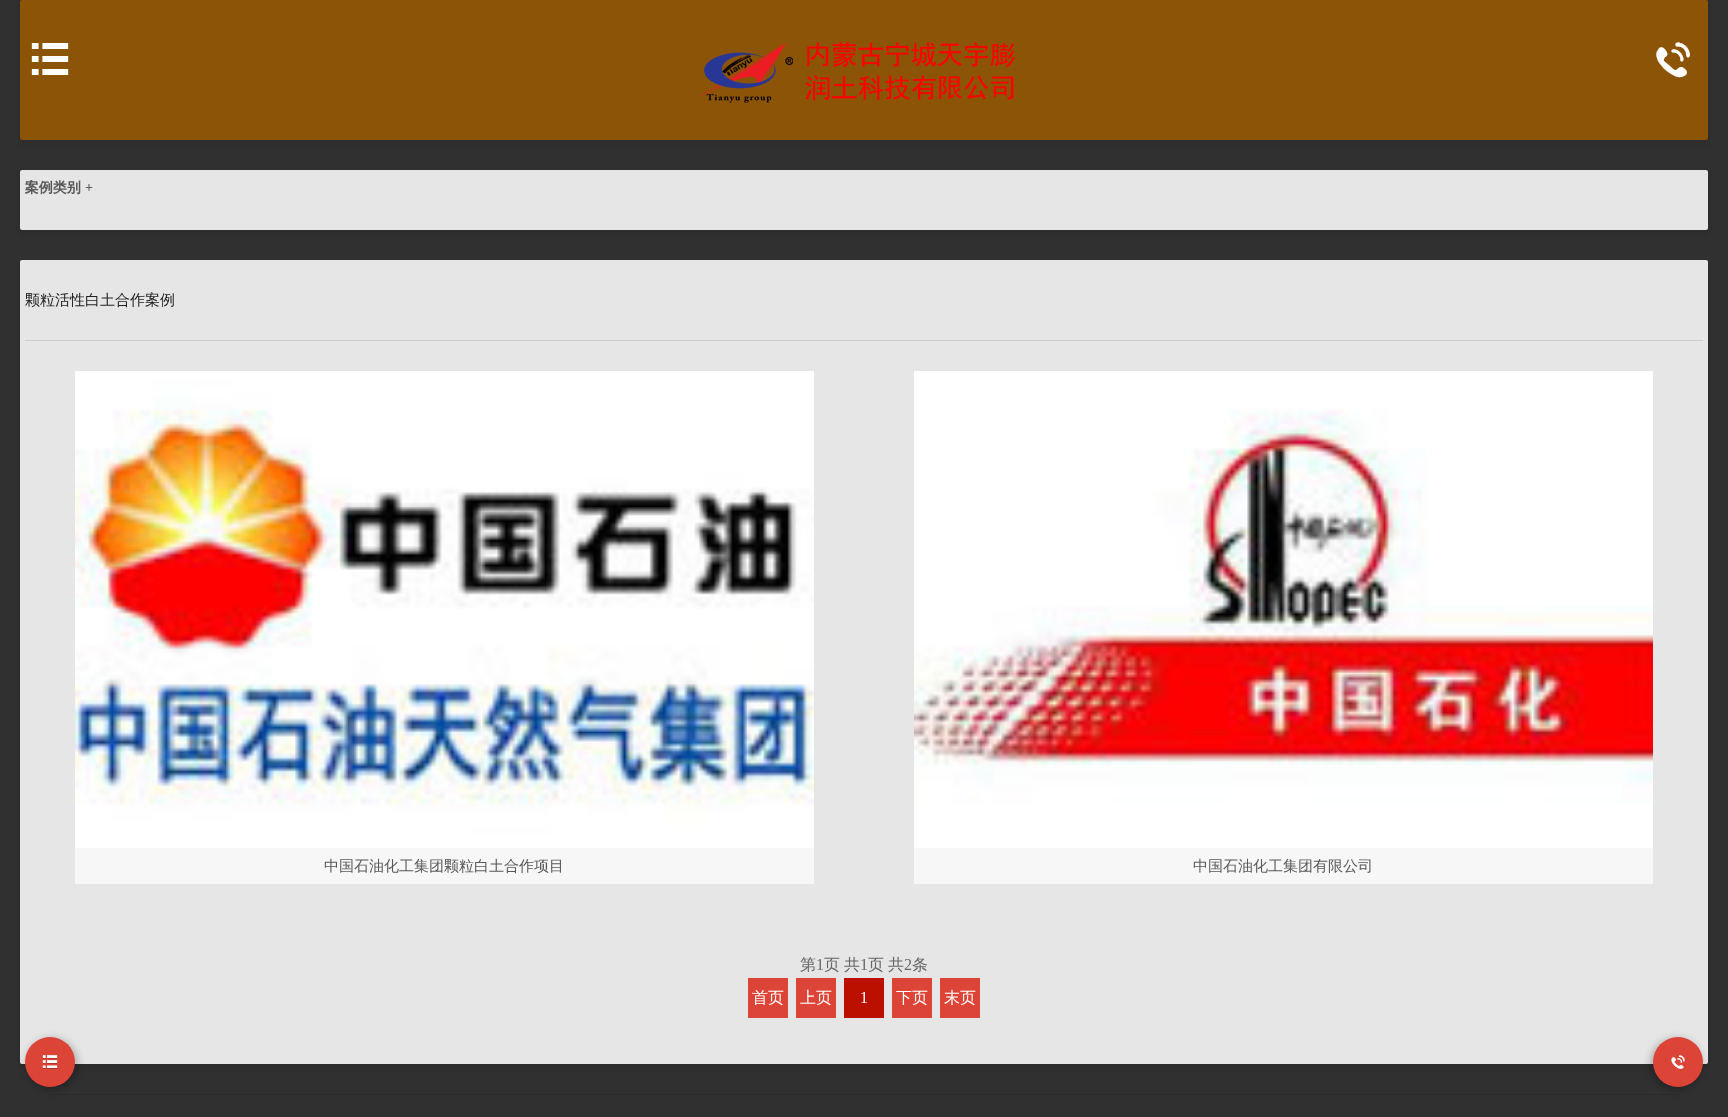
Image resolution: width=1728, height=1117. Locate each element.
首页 (768, 997)
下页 (912, 997)
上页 (816, 997)
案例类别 (59, 187)
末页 (960, 997)
